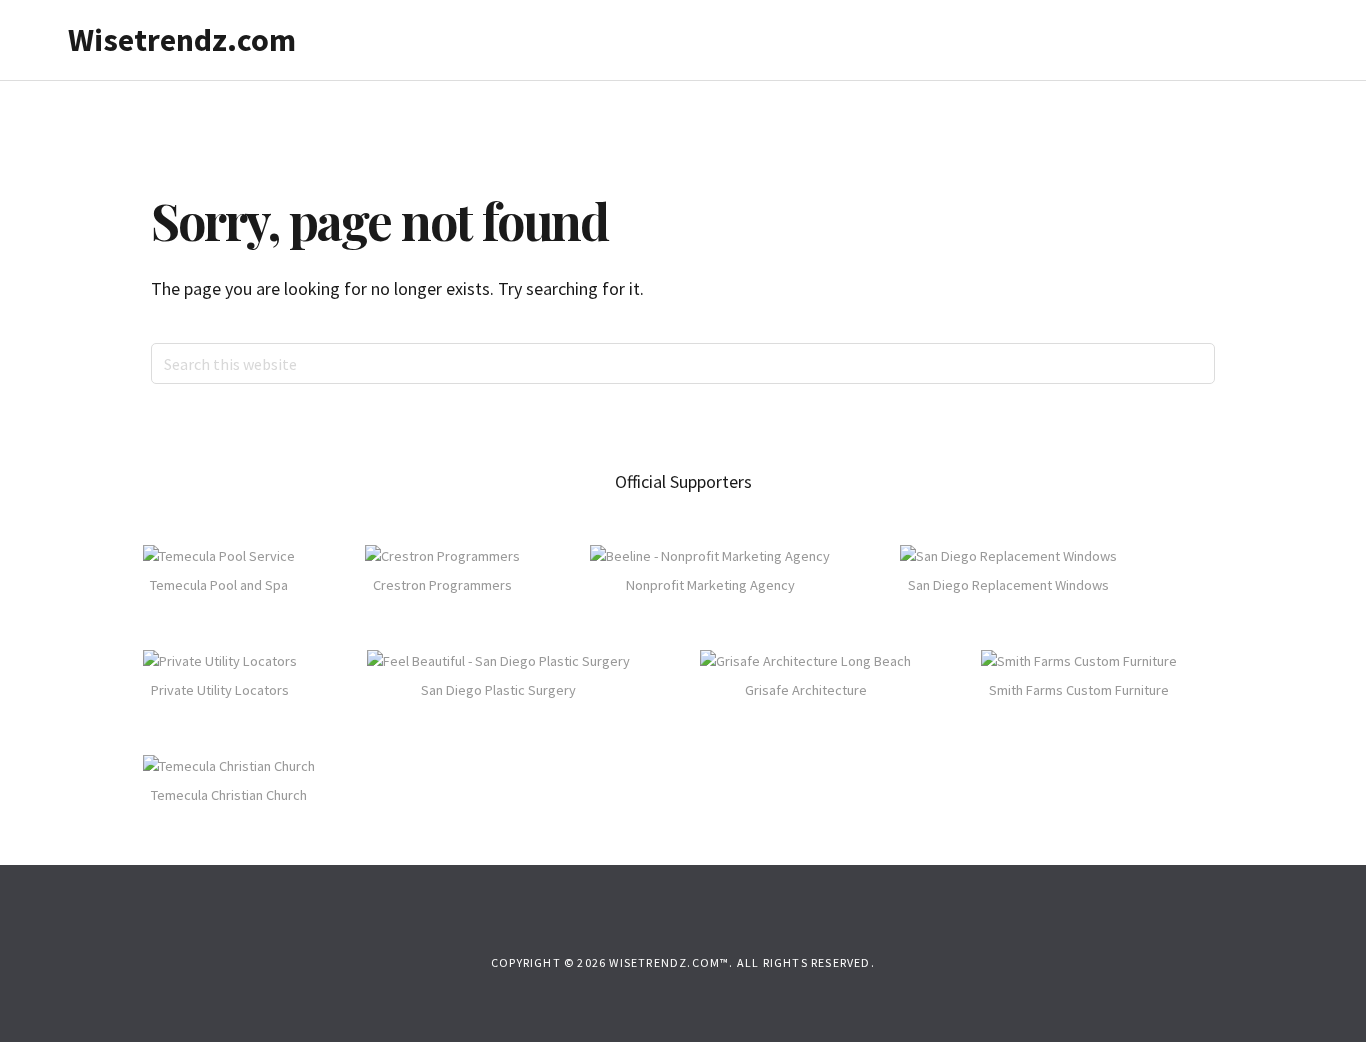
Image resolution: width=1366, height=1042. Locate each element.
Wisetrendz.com (182, 40)
